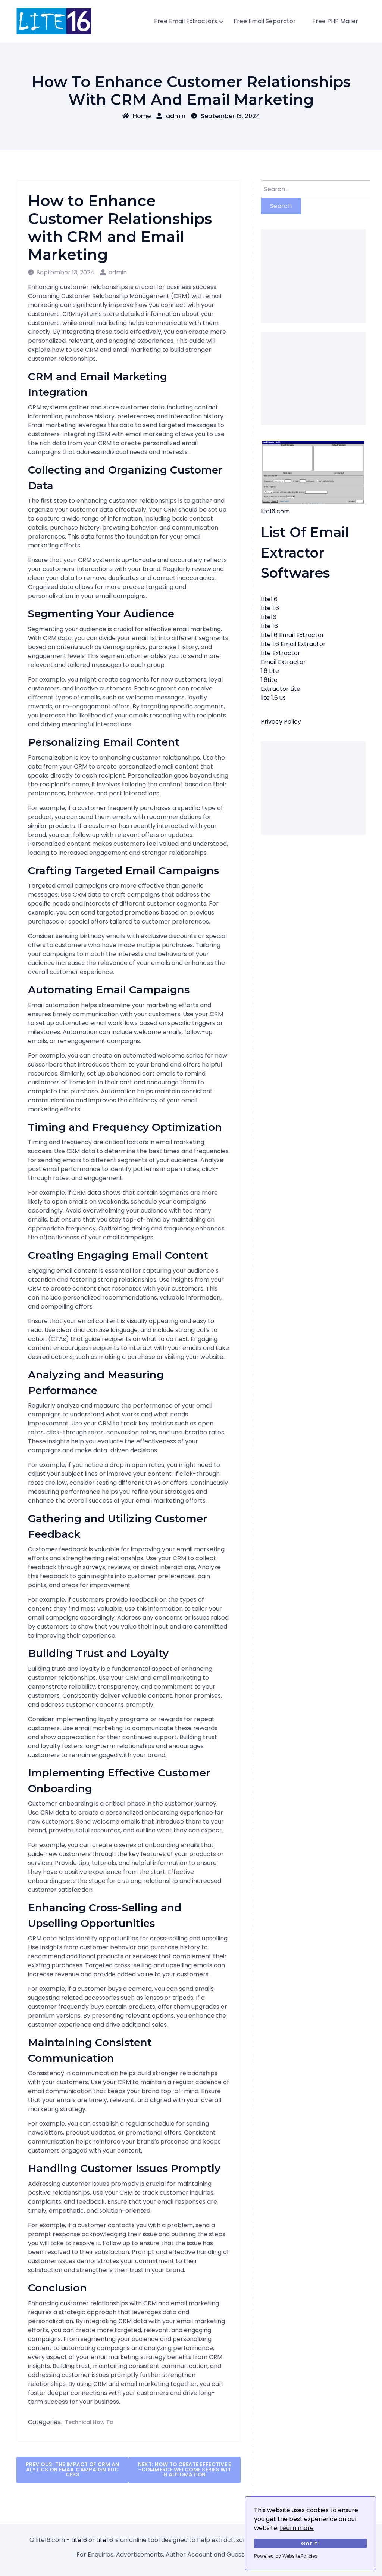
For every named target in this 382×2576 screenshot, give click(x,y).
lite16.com (275, 511)
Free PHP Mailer (335, 21)
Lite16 (269, 617)
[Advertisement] (313, 276)
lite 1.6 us (273, 698)
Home (142, 116)
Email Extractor (283, 662)
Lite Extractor (281, 653)
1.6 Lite (270, 671)
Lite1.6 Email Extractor (292, 635)
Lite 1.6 (270, 608)
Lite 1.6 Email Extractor (293, 644)
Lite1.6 (269, 599)
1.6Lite (269, 680)
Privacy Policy (281, 722)
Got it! (310, 2544)
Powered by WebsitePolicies (286, 2556)
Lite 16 (269, 626)
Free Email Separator (265, 21)
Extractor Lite (281, 689)
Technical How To (89, 2422)
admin (176, 116)
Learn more (297, 2528)
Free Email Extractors (186, 21)
